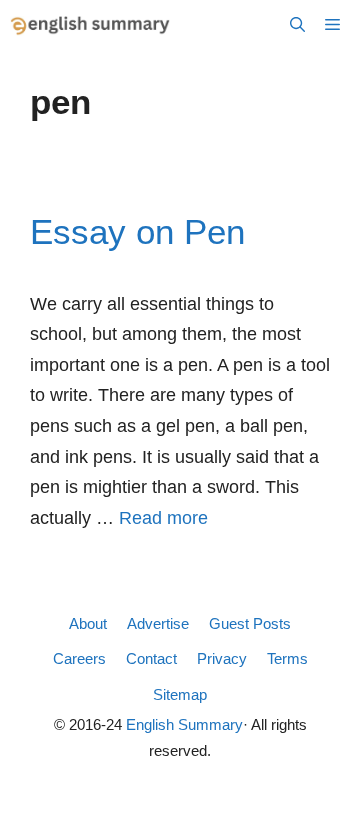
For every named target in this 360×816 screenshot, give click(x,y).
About (88, 623)
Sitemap (180, 694)
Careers (79, 658)
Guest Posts (250, 623)
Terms (287, 658)
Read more (163, 518)
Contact (151, 658)
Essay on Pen (137, 231)
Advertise (158, 623)
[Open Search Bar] (297, 25)
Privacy (222, 658)
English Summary (184, 724)
